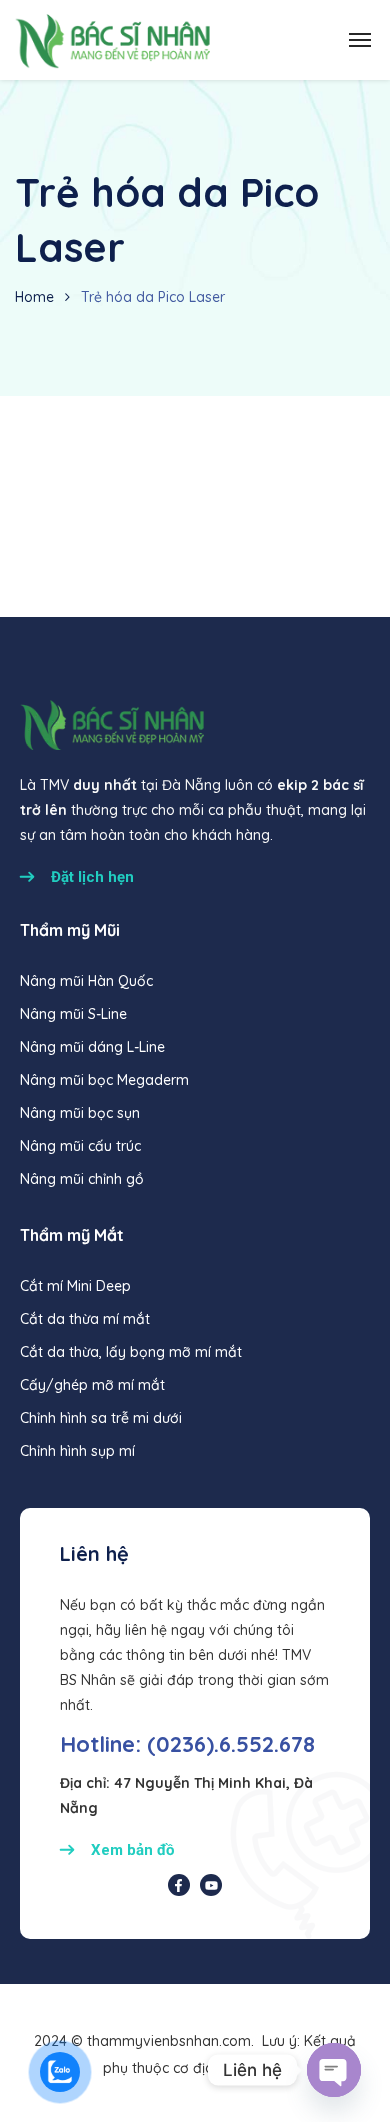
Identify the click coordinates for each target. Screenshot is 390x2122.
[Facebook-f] (179, 1885)
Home (34, 297)
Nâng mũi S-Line (73, 1014)
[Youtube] (211, 1885)
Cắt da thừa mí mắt (85, 1319)
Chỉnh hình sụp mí (77, 1451)
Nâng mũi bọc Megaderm (104, 1080)
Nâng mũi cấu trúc (80, 1146)
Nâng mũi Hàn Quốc (86, 981)
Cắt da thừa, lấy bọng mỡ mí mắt (131, 1352)
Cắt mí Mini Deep (75, 1286)
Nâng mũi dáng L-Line (92, 1047)
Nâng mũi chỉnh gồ (82, 1179)
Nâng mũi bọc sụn (80, 1113)
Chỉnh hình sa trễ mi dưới (101, 1418)
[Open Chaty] (334, 2070)
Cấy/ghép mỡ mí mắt (92, 1385)
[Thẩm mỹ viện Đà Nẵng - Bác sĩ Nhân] (112, 40)
